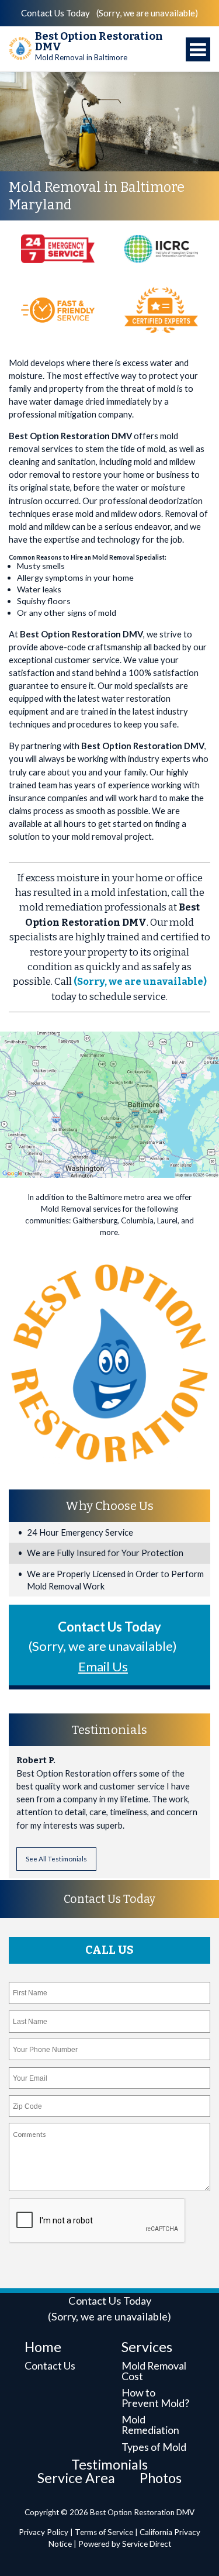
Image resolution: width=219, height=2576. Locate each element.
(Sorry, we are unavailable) (147, 13)
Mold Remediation (150, 2425)
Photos (161, 2478)
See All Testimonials (56, 1858)
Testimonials (109, 2464)
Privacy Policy (44, 2532)
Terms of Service (104, 2532)
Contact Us (50, 2365)
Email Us (103, 1666)
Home (43, 2347)
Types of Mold (154, 2447)
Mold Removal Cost (154, 2371)
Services (147, 2347)
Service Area (76, 2478)
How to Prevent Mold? (155, 2398)
